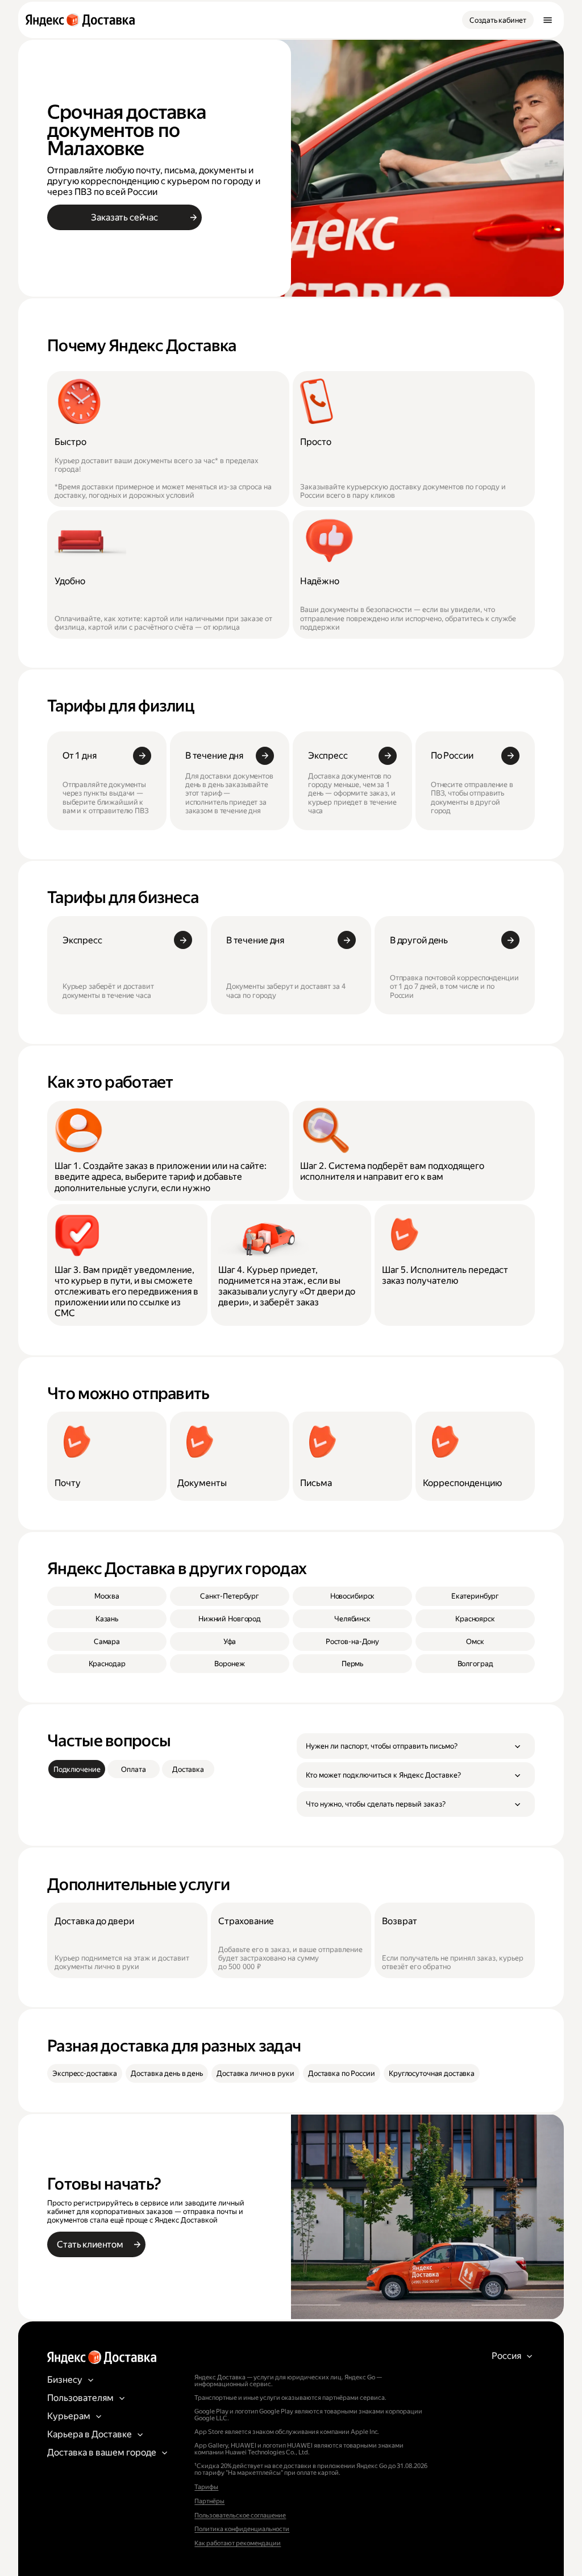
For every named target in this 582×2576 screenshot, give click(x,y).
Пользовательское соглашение (240, 2515)
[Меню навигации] (547, 20)
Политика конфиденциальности (242, 2529)
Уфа (230, 1641)
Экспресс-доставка (85, 2073)
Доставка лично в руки (255, 2073)
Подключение (77, 1769)
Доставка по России (342, 2073)
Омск (475, 1641)
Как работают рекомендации (238, 2543)
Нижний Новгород (230, 1619)
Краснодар (107, 1664)
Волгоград (475, 1664)
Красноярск (475, 1619)
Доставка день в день (167, 2073)
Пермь (352, 1664)
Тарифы (206, 2487)
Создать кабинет (498, 20)
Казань (107, 1619)
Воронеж (229, 1664)
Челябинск (352, 1619)
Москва (107, 1596)
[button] (416, 1746)
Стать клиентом (90, 2244)
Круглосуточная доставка (432, 2073)
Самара (107, 1641)
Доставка (188, 1769)
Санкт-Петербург (230, 1596)
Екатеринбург (475, 1596)
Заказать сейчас (124, 217)
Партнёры (209, 2501)
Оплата (133, 1769)
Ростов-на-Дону (352, 1641)
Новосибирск (353, 1596)
